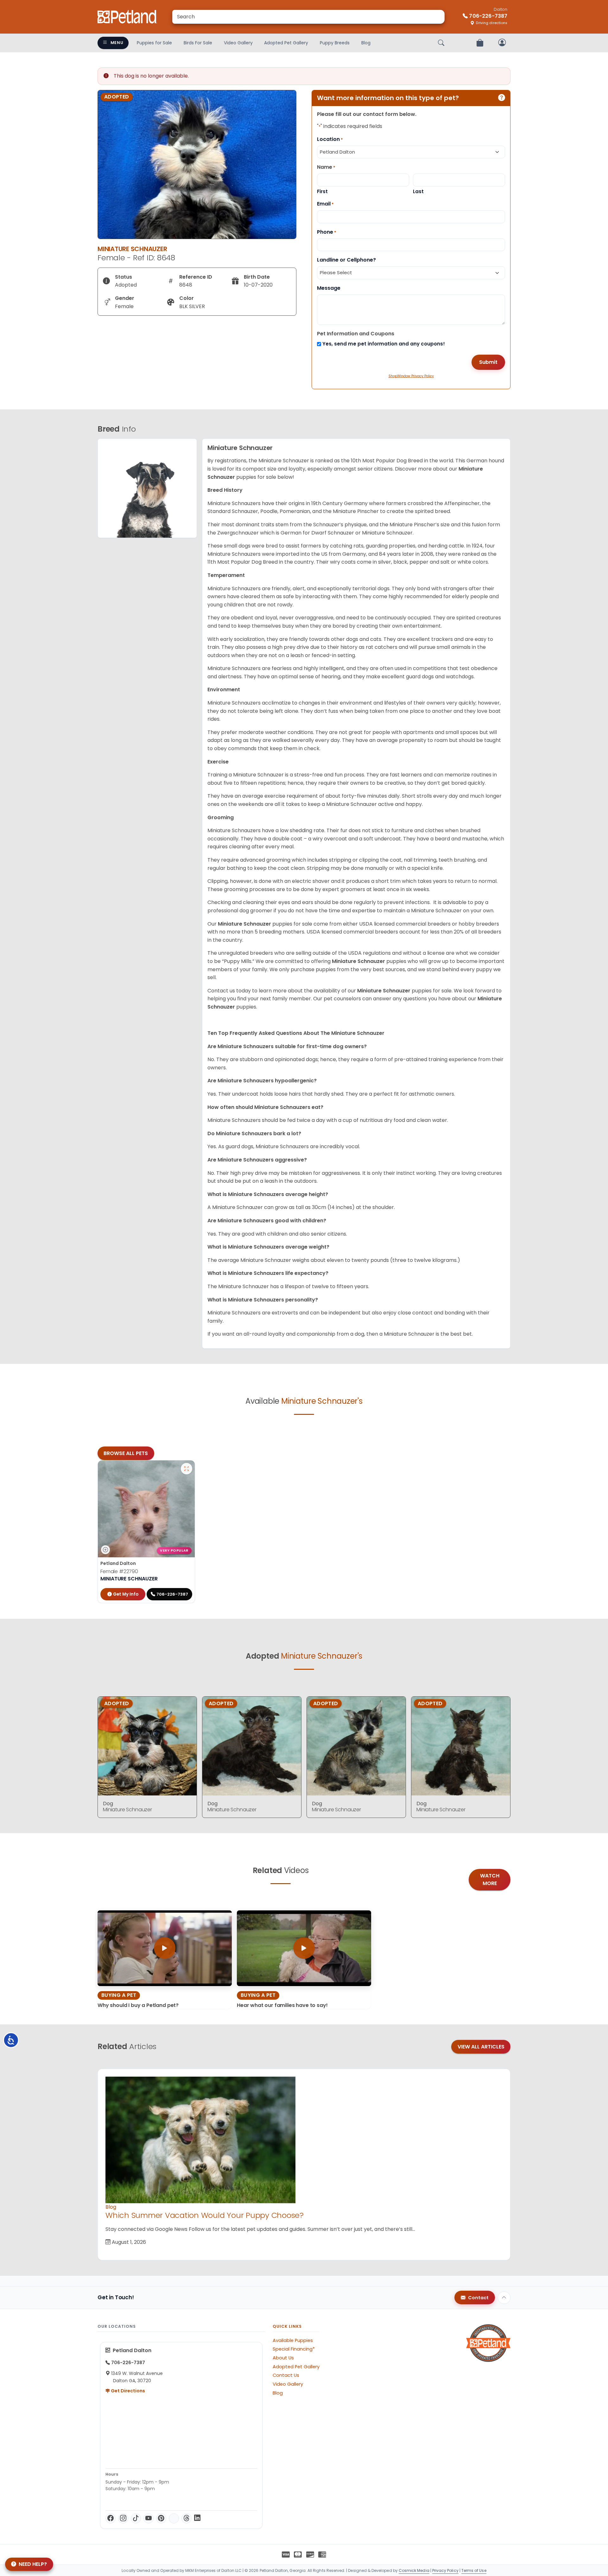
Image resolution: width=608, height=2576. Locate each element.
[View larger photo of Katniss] (187, 1469)
